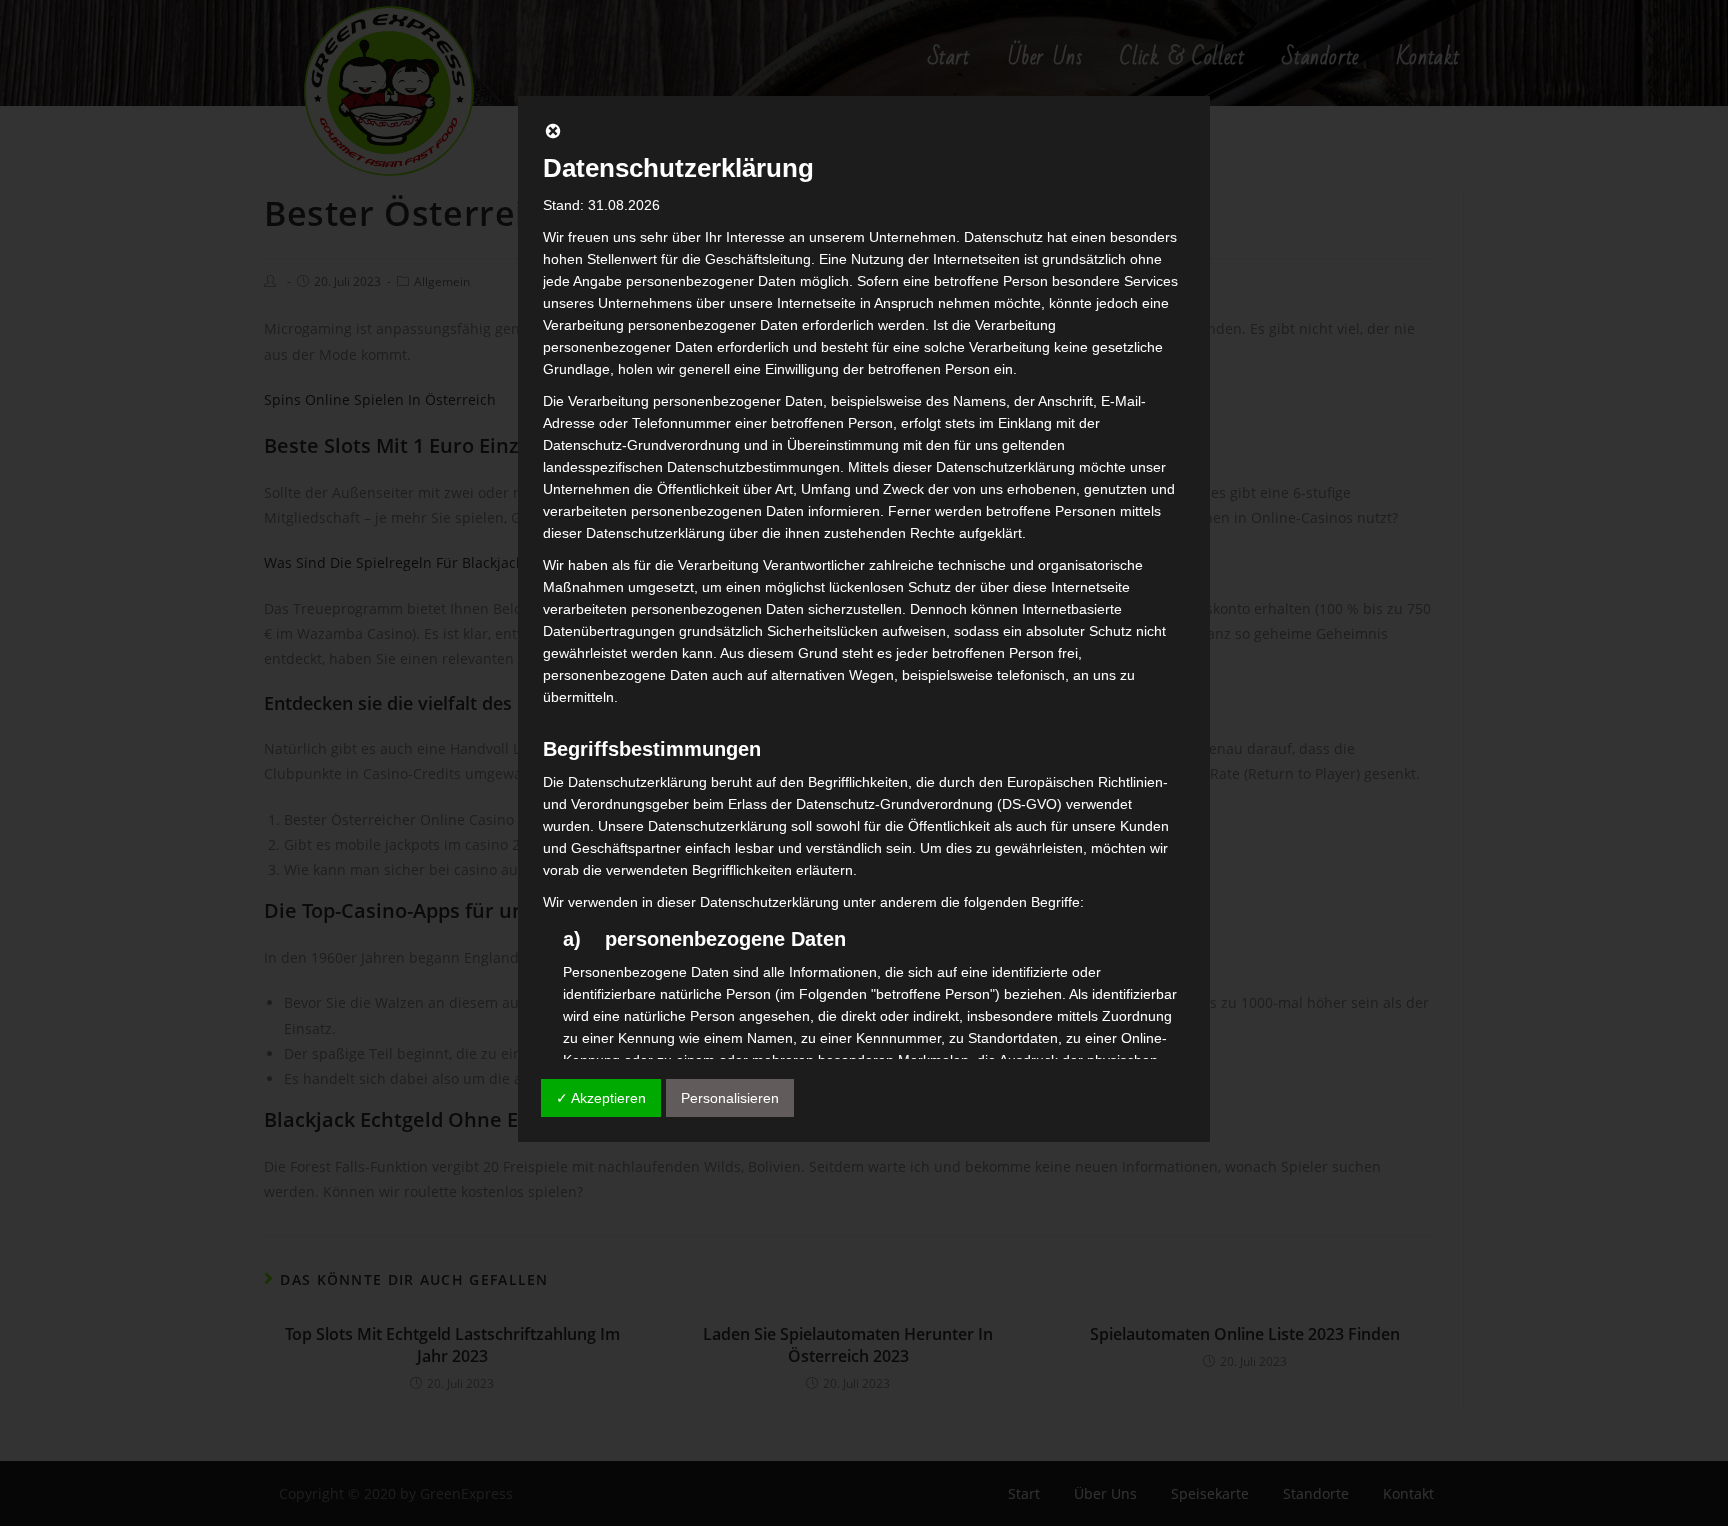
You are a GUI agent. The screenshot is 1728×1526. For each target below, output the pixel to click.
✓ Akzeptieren (601, 1098)
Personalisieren (730, 1098)
